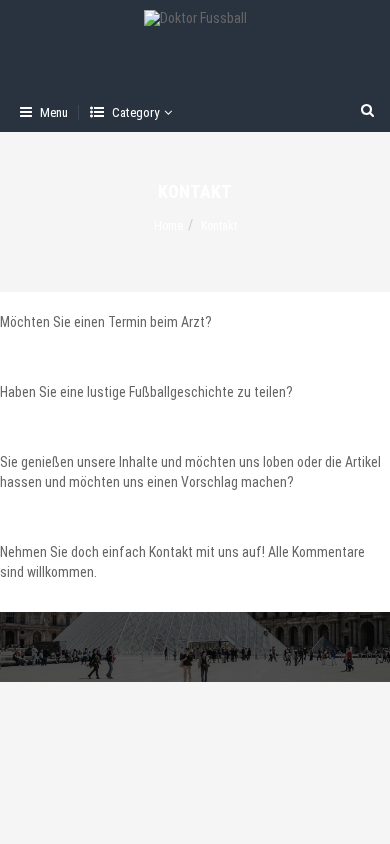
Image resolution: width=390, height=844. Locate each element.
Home (168, 226)
